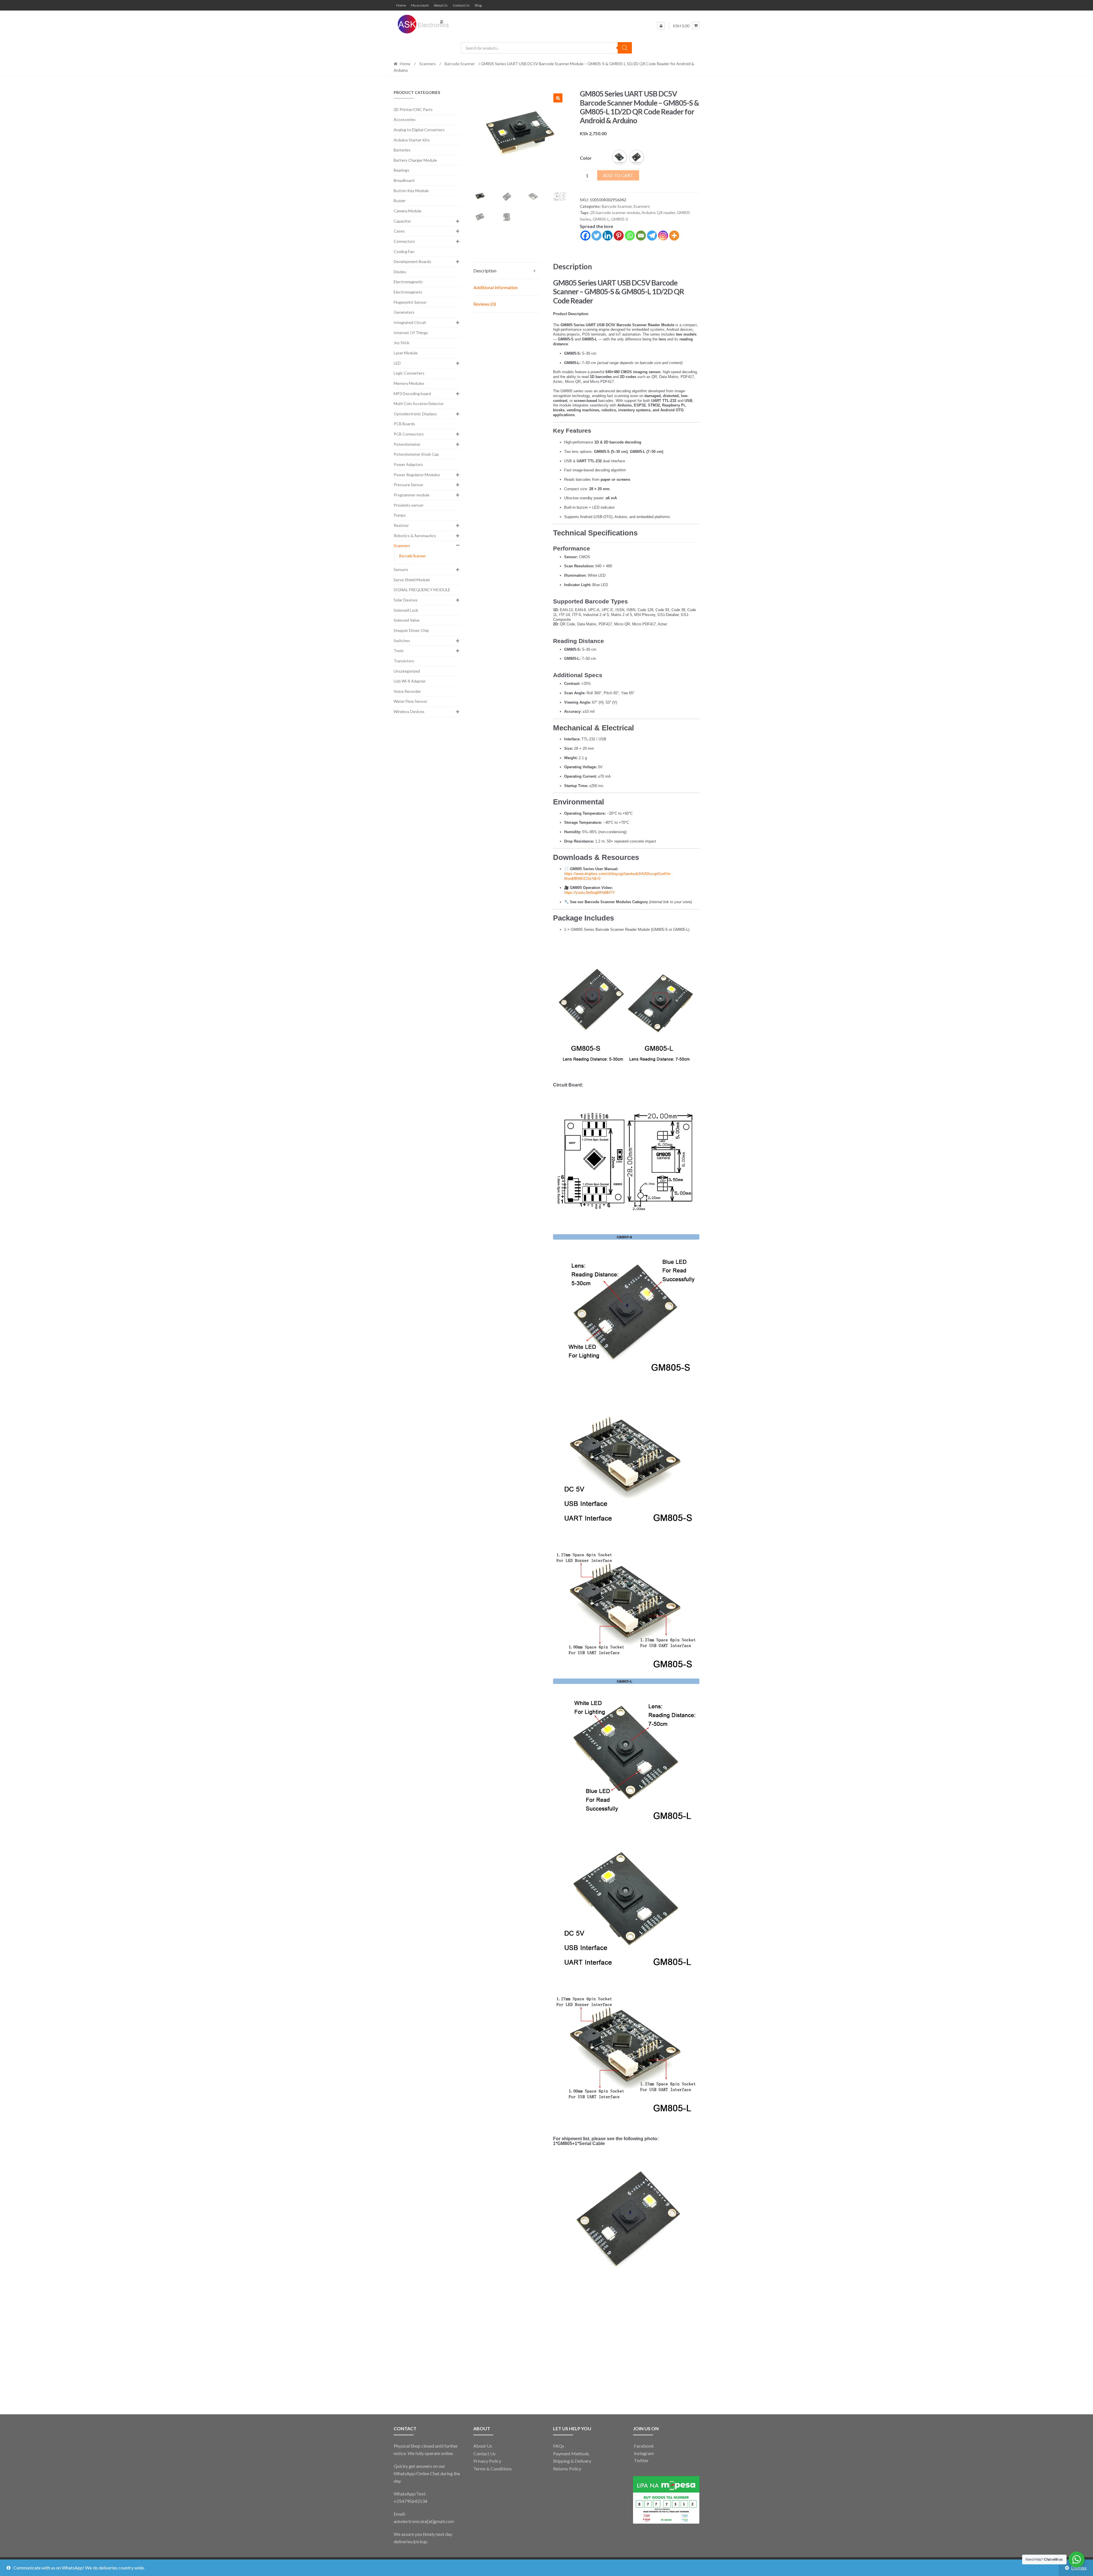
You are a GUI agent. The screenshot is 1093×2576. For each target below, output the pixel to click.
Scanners (428, 64)
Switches (402, 641)
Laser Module (406, 353)
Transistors (404, 661)
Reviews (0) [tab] (485, 304)
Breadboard (404, 180)
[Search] (625, 48)
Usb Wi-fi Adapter (410, 681)
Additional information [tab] (496, 287)
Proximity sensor (409, 505)
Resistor (401, 525)
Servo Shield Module (412, 580)
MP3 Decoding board (412, 394)
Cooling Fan (404, 251)
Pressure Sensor (408, 485)
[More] (674, 236)
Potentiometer (407, 444)
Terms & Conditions (493, 2469)
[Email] (641, 236)
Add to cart (618, 175)
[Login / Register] (661, 26)
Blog (478, 5)
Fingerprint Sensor (410, 302)
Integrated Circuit (410, 322)
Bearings (401, 170)
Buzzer (400, 201)
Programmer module (412, 495)
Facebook (643, 2446)
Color (586, 158)
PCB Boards (404, 424)
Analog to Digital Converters (419, 130)
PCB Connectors (409, 434)
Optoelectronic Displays (415, 414)
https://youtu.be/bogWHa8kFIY (590, 892)
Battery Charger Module (415, 160)
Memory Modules (409, 383)
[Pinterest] (619, 236)
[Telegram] (652, 236)
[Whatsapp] (630, 236)
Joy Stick (401, 343)
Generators (404, 312)
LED (397, 363)
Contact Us (461, 5)
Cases (399, 231)
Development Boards (412, 261)
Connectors (404, 241)
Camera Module (408, 211)
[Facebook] (585, 236)
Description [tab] (485, 271)
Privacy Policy (487, 2461)
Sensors (401, 569)
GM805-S (620, 219)
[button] (558, 98)
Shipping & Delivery (572, 2461)
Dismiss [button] (1079, 2568)
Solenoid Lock (406, 610)
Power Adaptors (408, 464)
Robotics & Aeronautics (415, 536)
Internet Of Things (411, 333)
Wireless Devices (409, 711)
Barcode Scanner (460, 64)
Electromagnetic (408, 282)
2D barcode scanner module (615, 212)
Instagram (643, 2453)
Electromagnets (408, 292)
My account (420, 5)
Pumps (400, 515)
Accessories (405, 119)
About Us (441, 5)
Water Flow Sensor (410, 701)
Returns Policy (567, 2469)
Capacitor (402, 221)
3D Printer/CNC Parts (413, 109)
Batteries (402, 150)
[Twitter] (596, 236)
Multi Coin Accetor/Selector (419, 403)
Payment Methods (571, 2453)
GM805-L (601, 219)
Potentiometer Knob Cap (416, 454)
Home (401, 5)
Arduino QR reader (658, 212)
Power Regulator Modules (417, 475)
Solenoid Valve (407, 620)
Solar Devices (406, 600)
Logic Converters (409, 373)
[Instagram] (663, 236)
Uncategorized (407, 671)
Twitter (641, 2460)
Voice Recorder (407, 691)
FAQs (559, 2446)
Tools (399, 651)
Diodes (400, 272)
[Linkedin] (608, 236)
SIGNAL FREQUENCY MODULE (422, 590)
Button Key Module (411, 191)
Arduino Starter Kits (412, 140)
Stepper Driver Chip (411, 630)
